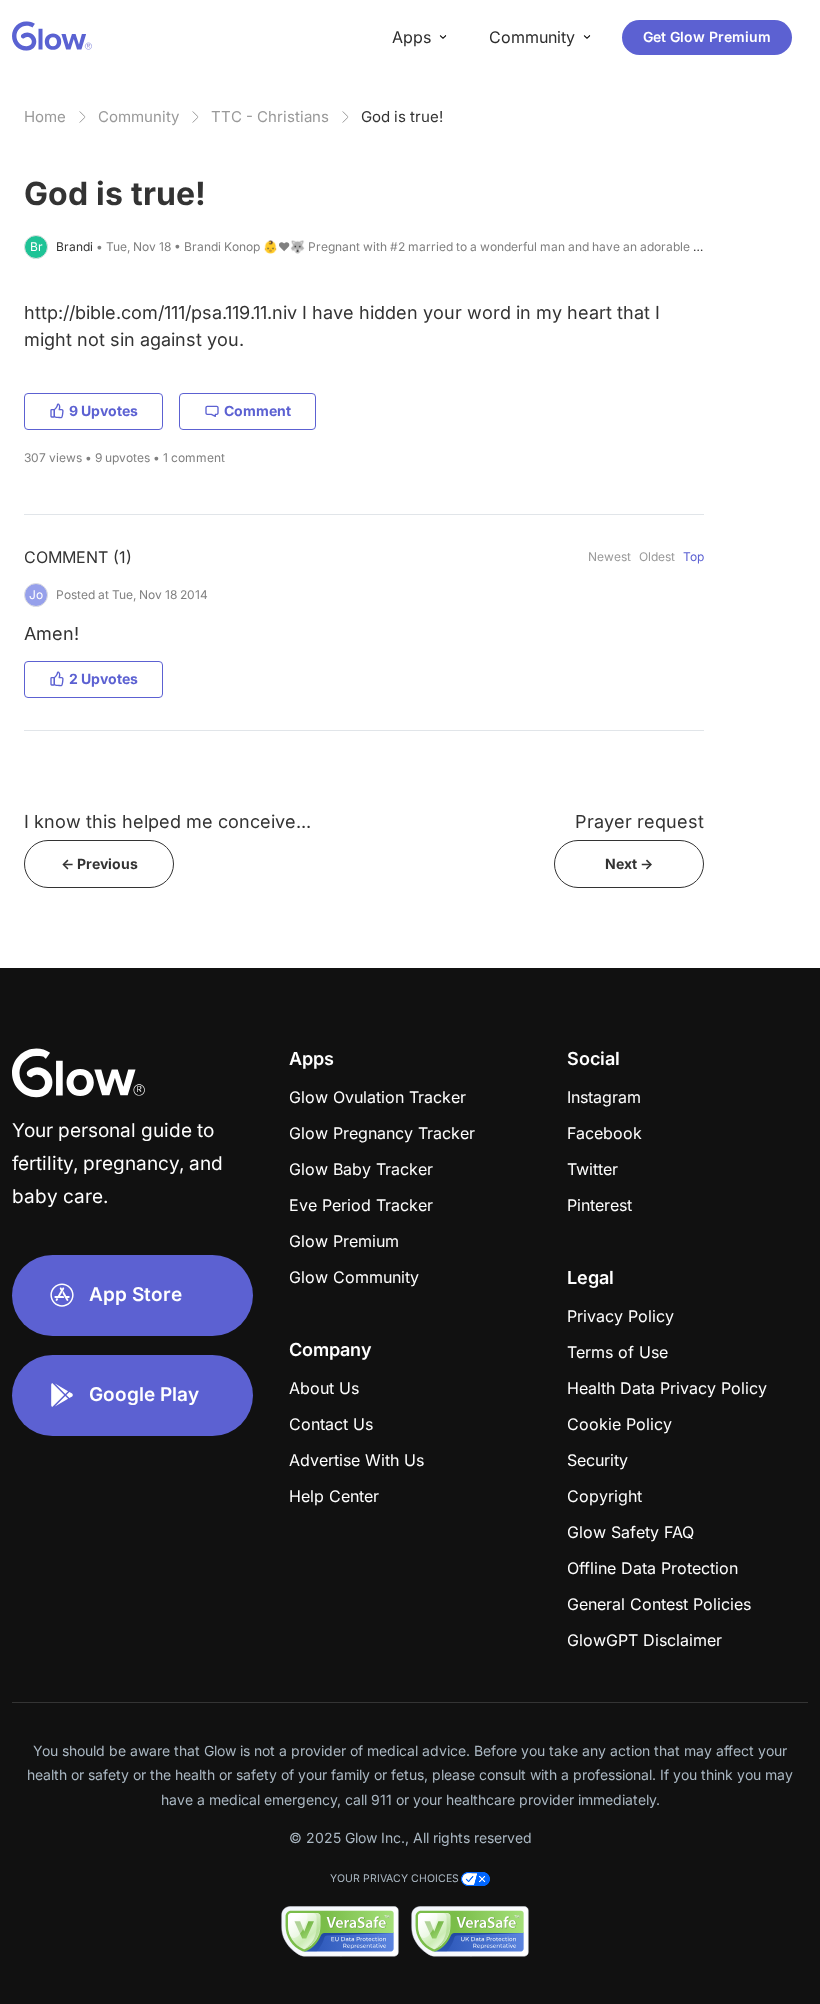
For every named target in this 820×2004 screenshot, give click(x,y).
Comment (257, 410)
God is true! (402, 116)
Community (138, 116)
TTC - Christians (270, 116)
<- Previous (99, 863)
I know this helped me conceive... (167, 821)
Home (45, 116)
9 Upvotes (103, 410)
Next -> (629, 863)
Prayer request (639, 821)
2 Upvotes (103, 678)
